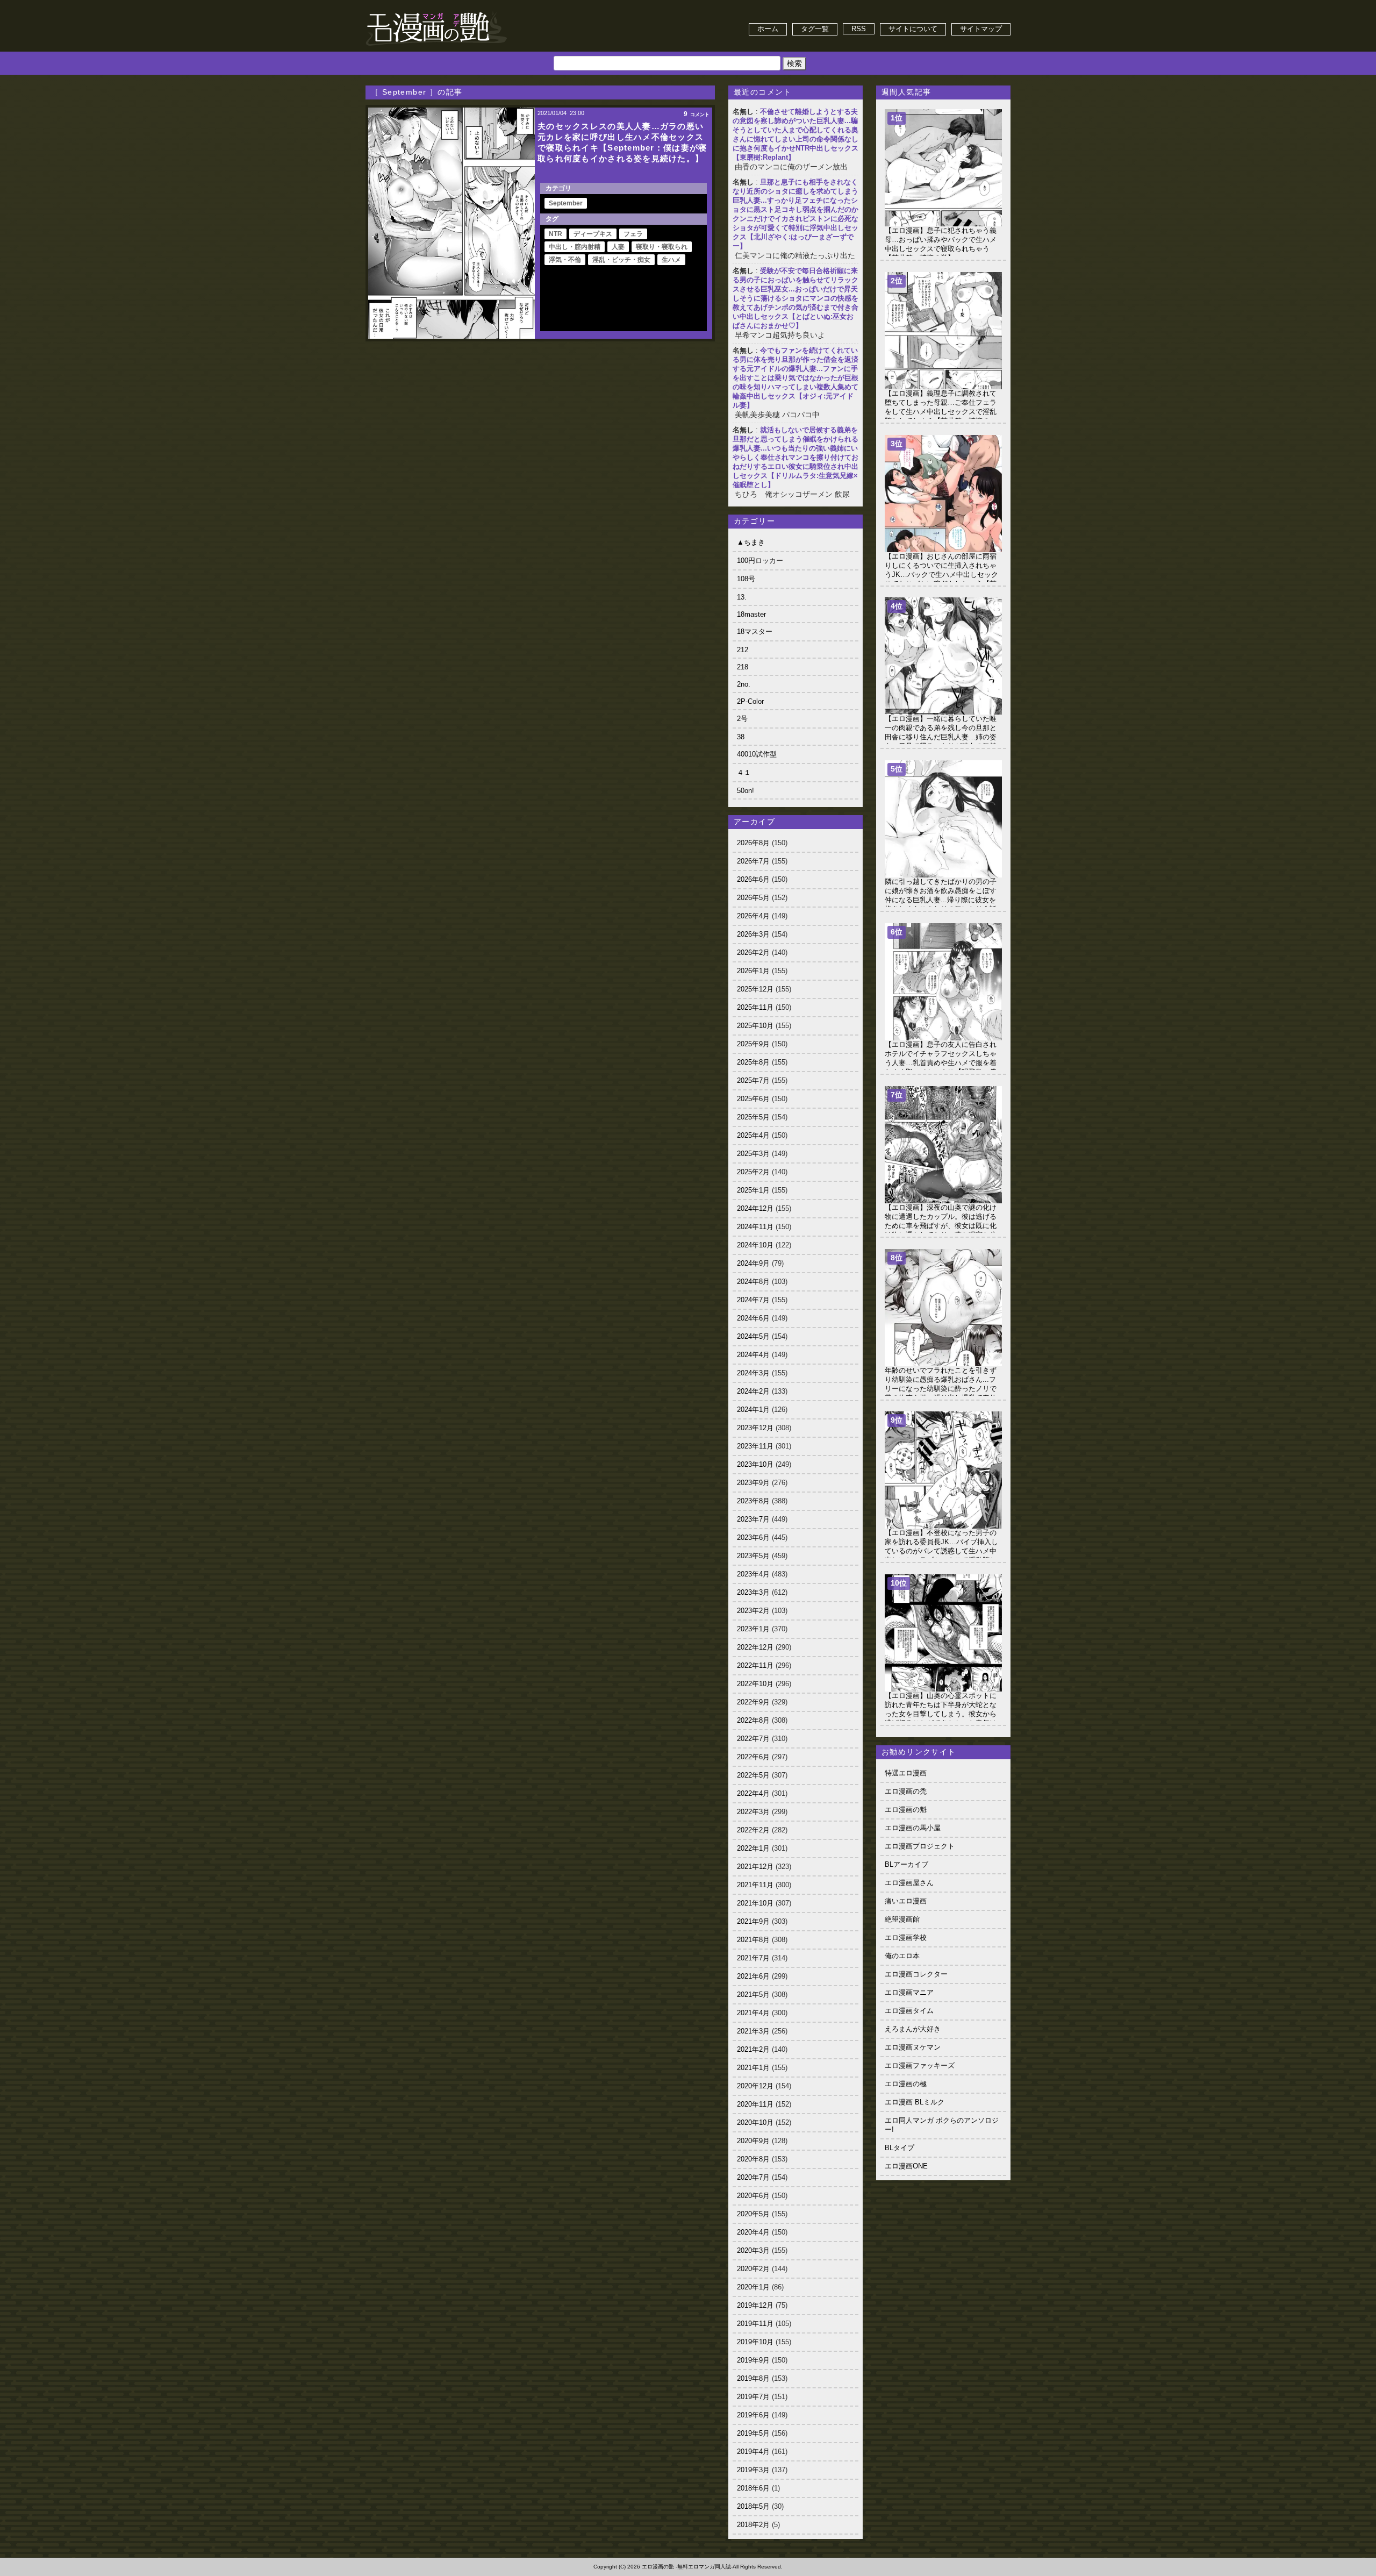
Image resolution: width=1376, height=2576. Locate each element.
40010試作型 (757, 754)
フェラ (633, 234)
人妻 (618, 247)
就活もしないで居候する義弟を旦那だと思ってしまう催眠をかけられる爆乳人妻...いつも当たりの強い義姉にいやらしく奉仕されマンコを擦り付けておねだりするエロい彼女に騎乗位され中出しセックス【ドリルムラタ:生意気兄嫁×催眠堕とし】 (795, 457)
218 (743, 667)
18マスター (755, 631)
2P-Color (750, 701)
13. (742, 597)
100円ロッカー (760, 561)
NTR (556, 234)
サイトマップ (981, 29)
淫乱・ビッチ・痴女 (621, 260)
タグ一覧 (815, 29)
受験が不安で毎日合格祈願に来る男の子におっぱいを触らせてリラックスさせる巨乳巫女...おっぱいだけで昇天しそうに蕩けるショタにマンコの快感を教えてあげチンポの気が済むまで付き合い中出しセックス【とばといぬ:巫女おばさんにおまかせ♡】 (795, 298)
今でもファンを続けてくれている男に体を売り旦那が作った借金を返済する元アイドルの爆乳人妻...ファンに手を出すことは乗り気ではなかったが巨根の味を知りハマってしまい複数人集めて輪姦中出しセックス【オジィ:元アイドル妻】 (795, 378)
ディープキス (593, 234)
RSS (859, 29)
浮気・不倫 (565, 260)
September (566, 203)
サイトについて (913, 29)
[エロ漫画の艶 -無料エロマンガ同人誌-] (436, 12)
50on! (746, 791)
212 (743, 650)
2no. (744, 684)
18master (751, 614)
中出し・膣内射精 (575, 247)
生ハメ (671, 260)
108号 (746, 579)
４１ (744, 772)
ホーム (768, 29)
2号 (742, 719)
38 (741, 737)
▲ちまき (751, 542)
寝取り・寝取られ (662, 247)
